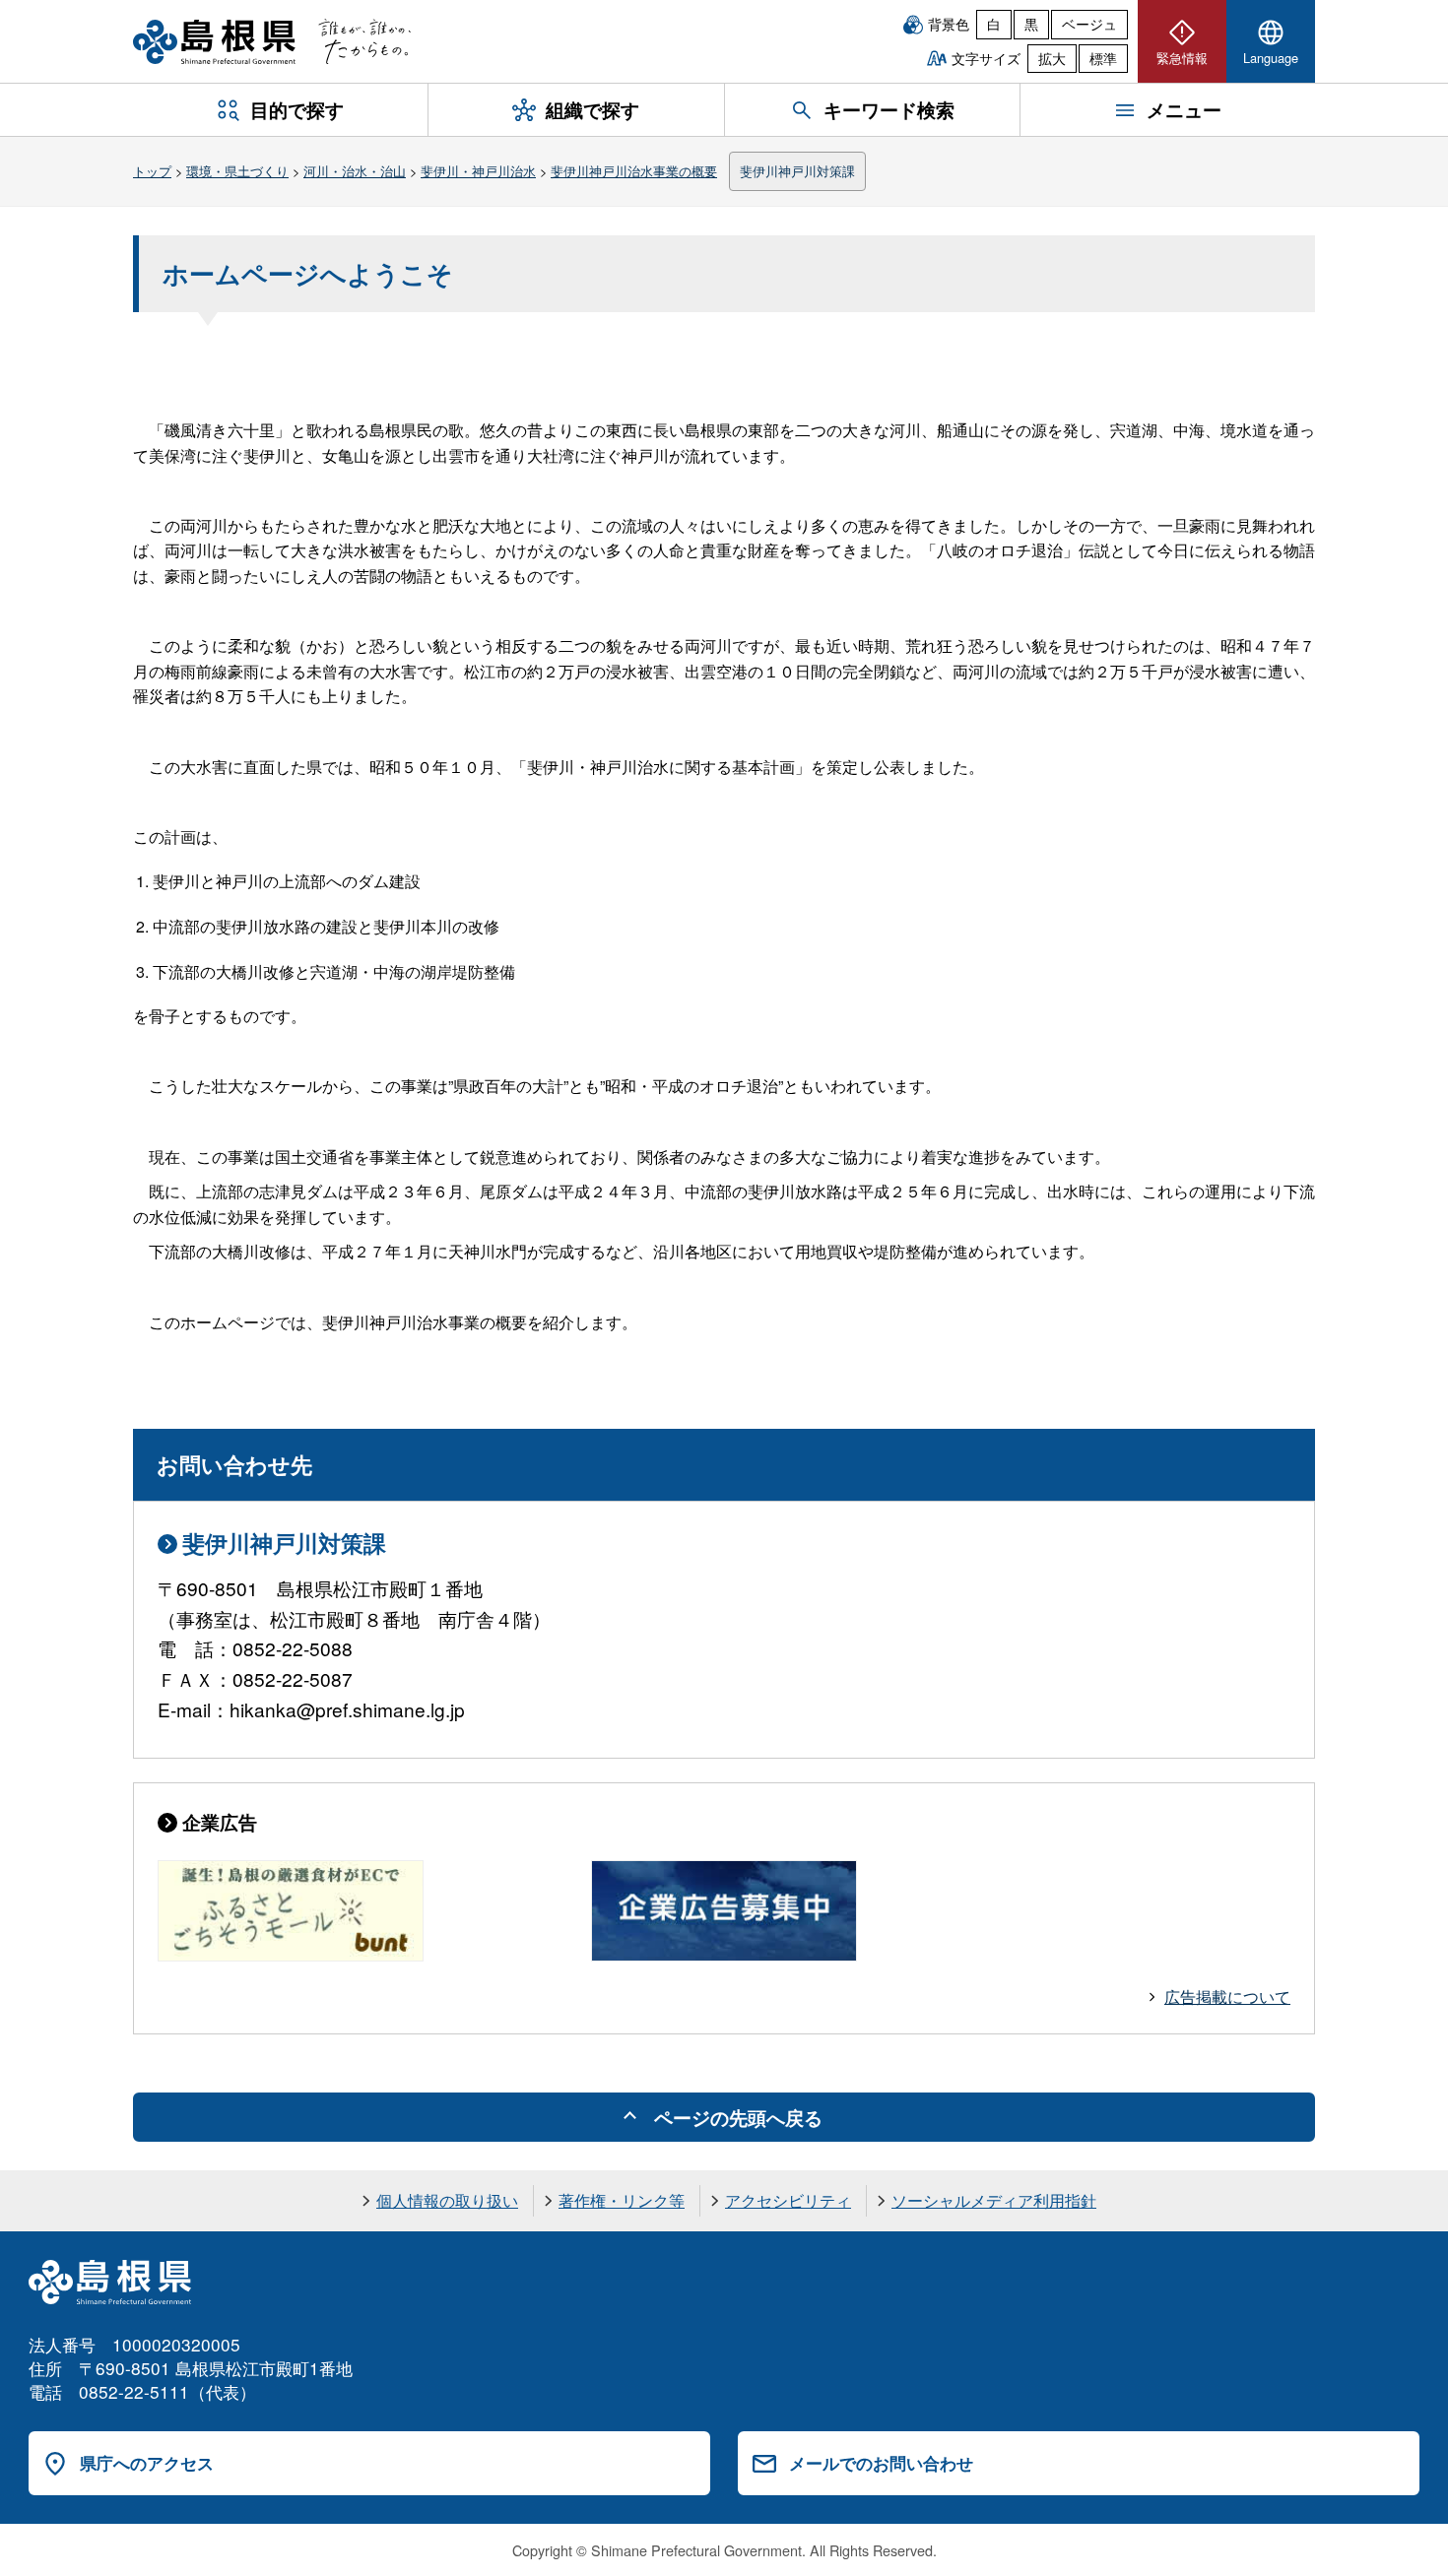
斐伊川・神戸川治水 (478, 171)
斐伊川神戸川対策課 (797, 171)
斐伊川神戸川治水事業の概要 (634, 171)
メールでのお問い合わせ (881, 2463)
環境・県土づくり (237, 171)
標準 (1103, 58)
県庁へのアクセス (147, 2463)
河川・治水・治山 (355, 171)
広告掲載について (1227, 1996)
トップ (152, 171)
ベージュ (1089, 24)
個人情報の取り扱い (447, 2200)
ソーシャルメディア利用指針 (994, 2200)
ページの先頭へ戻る (738, 2117)
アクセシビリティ (788, 2200)
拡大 (1052, 58)
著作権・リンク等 (622, 2200)
